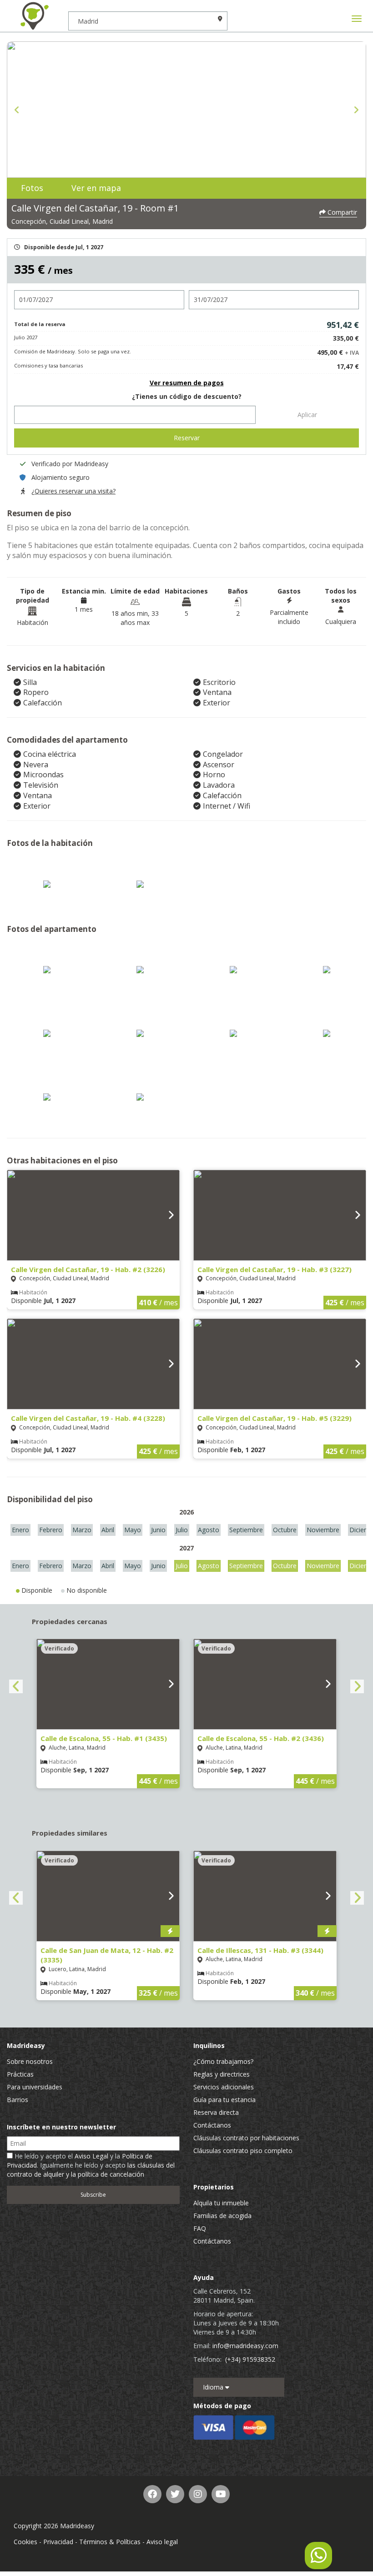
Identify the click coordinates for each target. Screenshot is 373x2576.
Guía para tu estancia (224, 2100)
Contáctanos (212, 2125)
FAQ (200, 2228)
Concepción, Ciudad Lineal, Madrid (62, 221)
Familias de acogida (222, 2216)
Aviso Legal (91, 2156)
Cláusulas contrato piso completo (243, 2151)
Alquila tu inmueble (221, 2203)
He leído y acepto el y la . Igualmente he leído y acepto (91, 2165)
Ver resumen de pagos (187, 383)
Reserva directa (216, 2112)
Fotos (32, 188)
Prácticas (20, 2074)
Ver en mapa (96, 188)
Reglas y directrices (222, 2074)
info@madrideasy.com (245, 2346)
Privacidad (58, 2542)
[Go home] (34, 16)
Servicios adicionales (224, 2087)
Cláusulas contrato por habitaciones (246, 2138)
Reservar (187, 438)
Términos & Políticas (110, 2542)
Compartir (341, 212)
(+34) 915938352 (250, 2359)
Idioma (214, 2387)
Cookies (25, 2542)
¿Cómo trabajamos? (223, 2061)
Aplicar (307, 415)
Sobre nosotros (30, 2061)
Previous (17, 110)
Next (356, 110)
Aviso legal (162, 2542)
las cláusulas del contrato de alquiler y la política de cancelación (91, 2170)
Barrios (18, 2100)
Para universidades (35, 2087)
